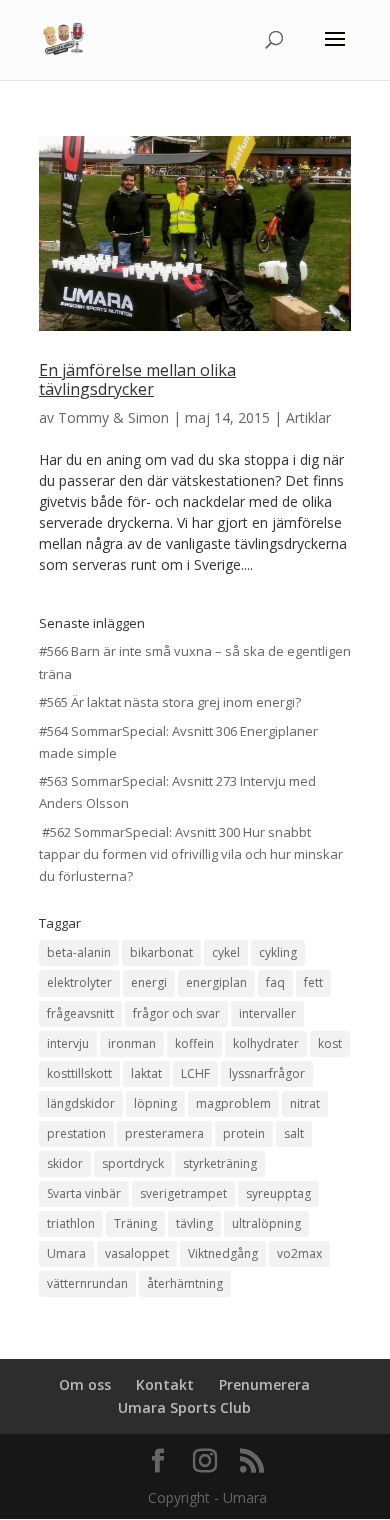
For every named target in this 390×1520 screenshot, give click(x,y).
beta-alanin (79, 952)
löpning (155, 1103)
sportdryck (133, 1163)
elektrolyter (79, 982)
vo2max (299, 1253)
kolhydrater (266, 1043)
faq (275, 982)
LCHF (195, 1073)
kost (330, 1043)
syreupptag (278, 1193)
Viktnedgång (223, 1253)
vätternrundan (87, 1283)
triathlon (71, 1223)
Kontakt (165, 1384)
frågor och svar (176, 1013)
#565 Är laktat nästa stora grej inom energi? (170, 702)
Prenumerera (264, 1384)
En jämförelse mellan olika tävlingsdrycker (137, 379)
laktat (146, 1073)
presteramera (164, 1133)
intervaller (267, 1013)
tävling (194, 1223)
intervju (68, 1043)
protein (244, 1133)
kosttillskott (79, 1073)
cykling (278, 952)
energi (149, 982)
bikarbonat (161, 952)
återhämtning (185, 1283)
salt (294, 1133)
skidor (65, 1163)
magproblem (233, 1103)
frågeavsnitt (80, 1013)
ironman (132, 1043)
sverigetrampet (183, 1193)
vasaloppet (137, 1253)
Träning (135, 1223)
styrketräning (220, 1163)
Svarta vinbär (84, 1193)
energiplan (216, 982)
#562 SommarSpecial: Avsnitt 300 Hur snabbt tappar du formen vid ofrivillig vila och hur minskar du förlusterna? (191, 854)
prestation (76, 1133)
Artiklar (308, 417)
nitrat (305, 1103)
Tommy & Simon (113, 417)
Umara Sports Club (184, 1407)
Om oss (85, 1384)
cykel (226, 952)
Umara (66, 1253)
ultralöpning (266, 1223)
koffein (194, 1043)
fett (313, 982)
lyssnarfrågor (267, 1073)
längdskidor (81, 1103)
